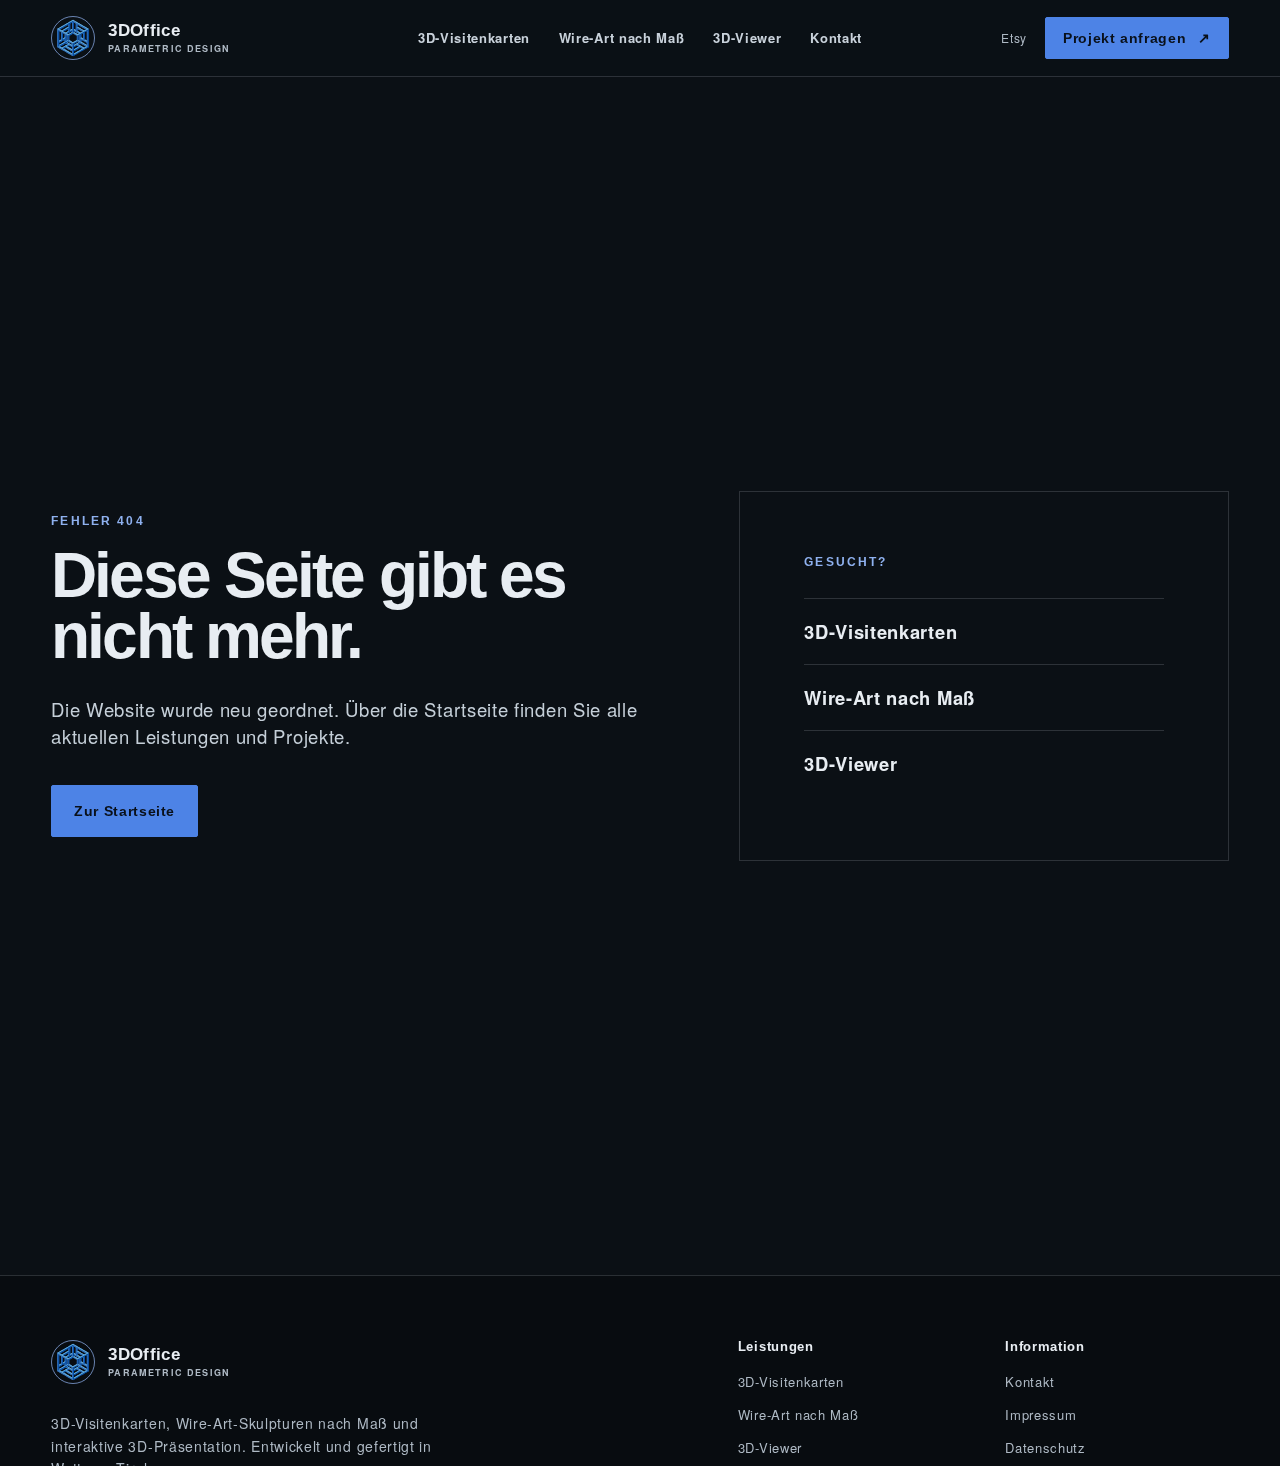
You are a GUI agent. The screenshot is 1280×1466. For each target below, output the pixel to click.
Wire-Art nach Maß (622, 37)
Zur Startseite (124, 811)
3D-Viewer (747, 37)
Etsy (1014, 37)
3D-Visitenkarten (474, 37)
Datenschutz (1045, 1447)
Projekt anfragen (1137, 38)
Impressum (1040, 1414)
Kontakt (836, 37)
